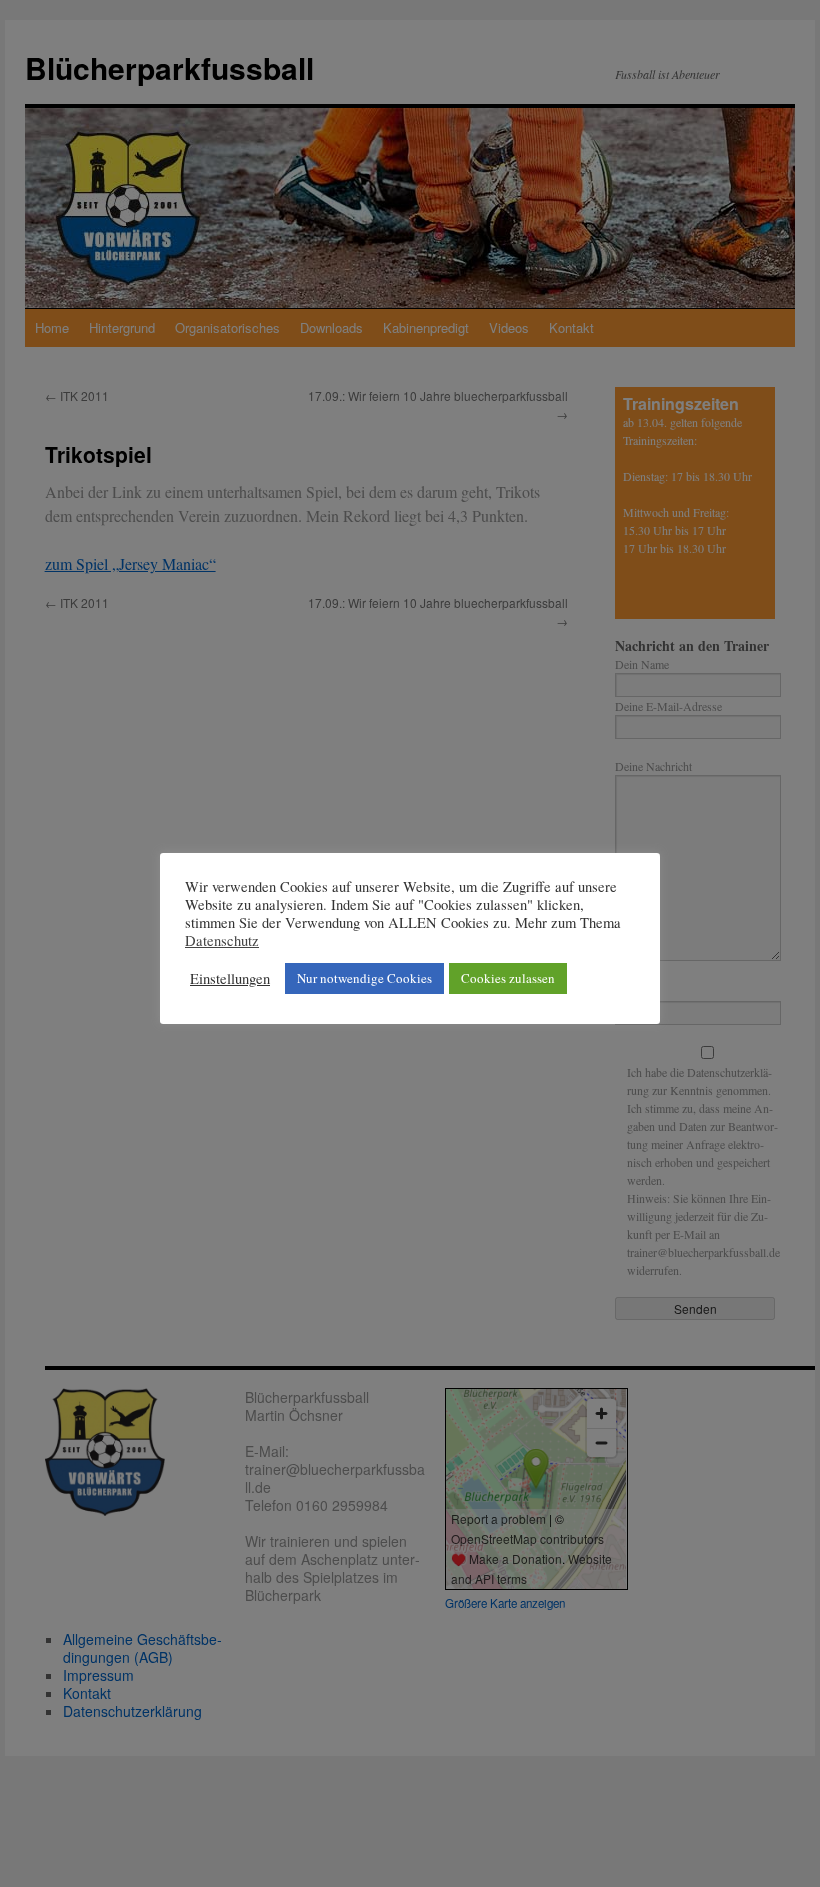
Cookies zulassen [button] (508, 978)
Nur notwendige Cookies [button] (364, 978)
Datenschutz (222, 941)
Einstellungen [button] (230, 979)
